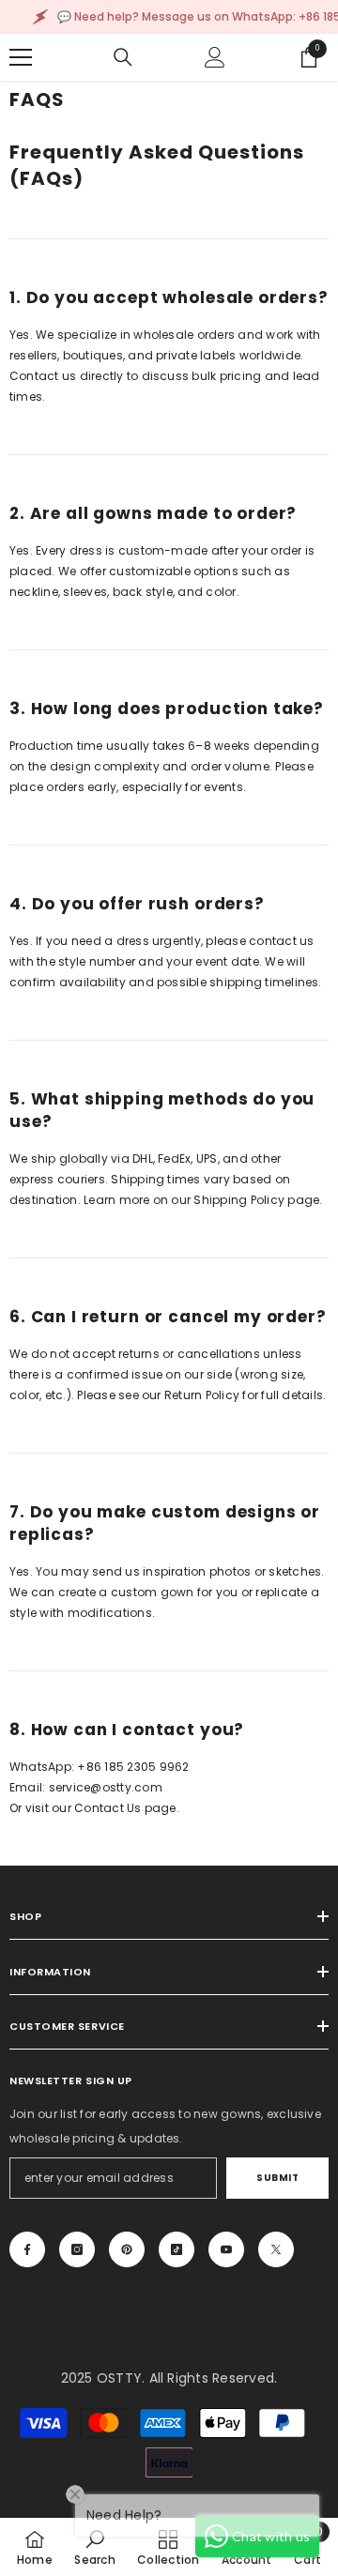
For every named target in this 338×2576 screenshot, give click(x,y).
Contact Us (108, 1808)
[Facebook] (27, 2249)
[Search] (123, 57)
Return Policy (202, 1395)
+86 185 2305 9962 (133, 1767)
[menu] (21, 57)
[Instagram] (77, 2249)
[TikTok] (177, 2249)
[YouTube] (226, 2249)
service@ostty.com (106, 1787)
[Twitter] (276, 2249)
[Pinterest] (127, 2249)
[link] (94, 2547)
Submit (277, 2178)
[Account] (215, 57)
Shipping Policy (239, 1200)
